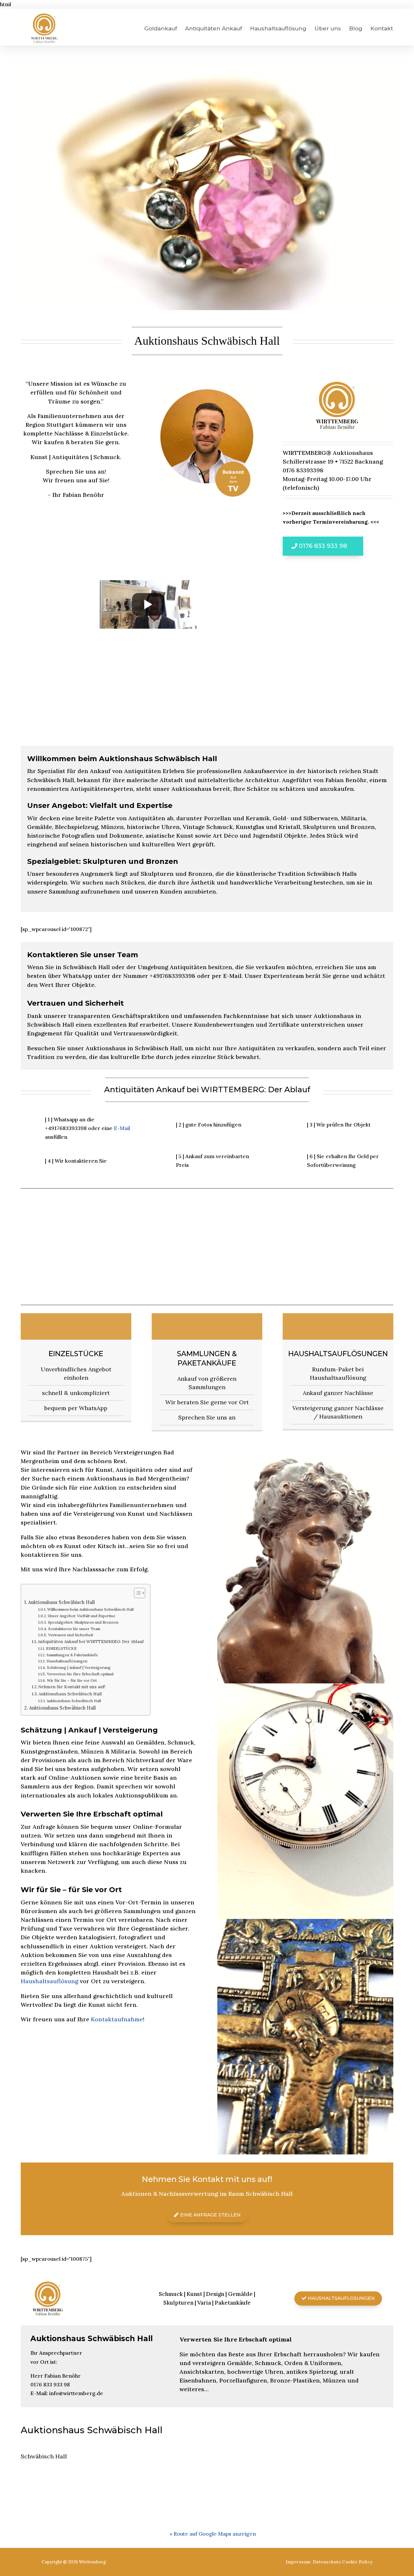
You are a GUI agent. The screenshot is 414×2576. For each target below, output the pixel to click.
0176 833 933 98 (323, 546)
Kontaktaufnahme (117, 2019)
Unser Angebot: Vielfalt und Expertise (82, 1616)
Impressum (298, 2562)
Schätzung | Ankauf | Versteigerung (79, 1667)
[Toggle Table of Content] (136, 1593)
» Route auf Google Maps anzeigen (213, 2534)
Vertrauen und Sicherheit (71, 1635)
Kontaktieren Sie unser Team (74, 1629)
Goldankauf (161, 28)
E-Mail (122, 1128)
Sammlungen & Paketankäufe (207, 1358)
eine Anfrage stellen (210, 2215)
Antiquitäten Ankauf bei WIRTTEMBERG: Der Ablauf (91, 1642)
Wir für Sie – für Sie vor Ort (72, 1680)
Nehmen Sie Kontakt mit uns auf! (72, 1687)
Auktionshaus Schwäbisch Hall (61, 1602)
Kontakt (382, 28)
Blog (356, 28)
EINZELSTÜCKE (76, 1354)
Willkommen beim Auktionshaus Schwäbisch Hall (90, 1609)
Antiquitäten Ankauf (213, 28)
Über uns (328, 28)
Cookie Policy (357, 2562)
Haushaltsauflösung (278, 28)
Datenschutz (327, 2562)
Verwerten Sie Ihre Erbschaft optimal (80, 1674)
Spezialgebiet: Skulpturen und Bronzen (83, 1622)
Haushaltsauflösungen (338, 1354)
